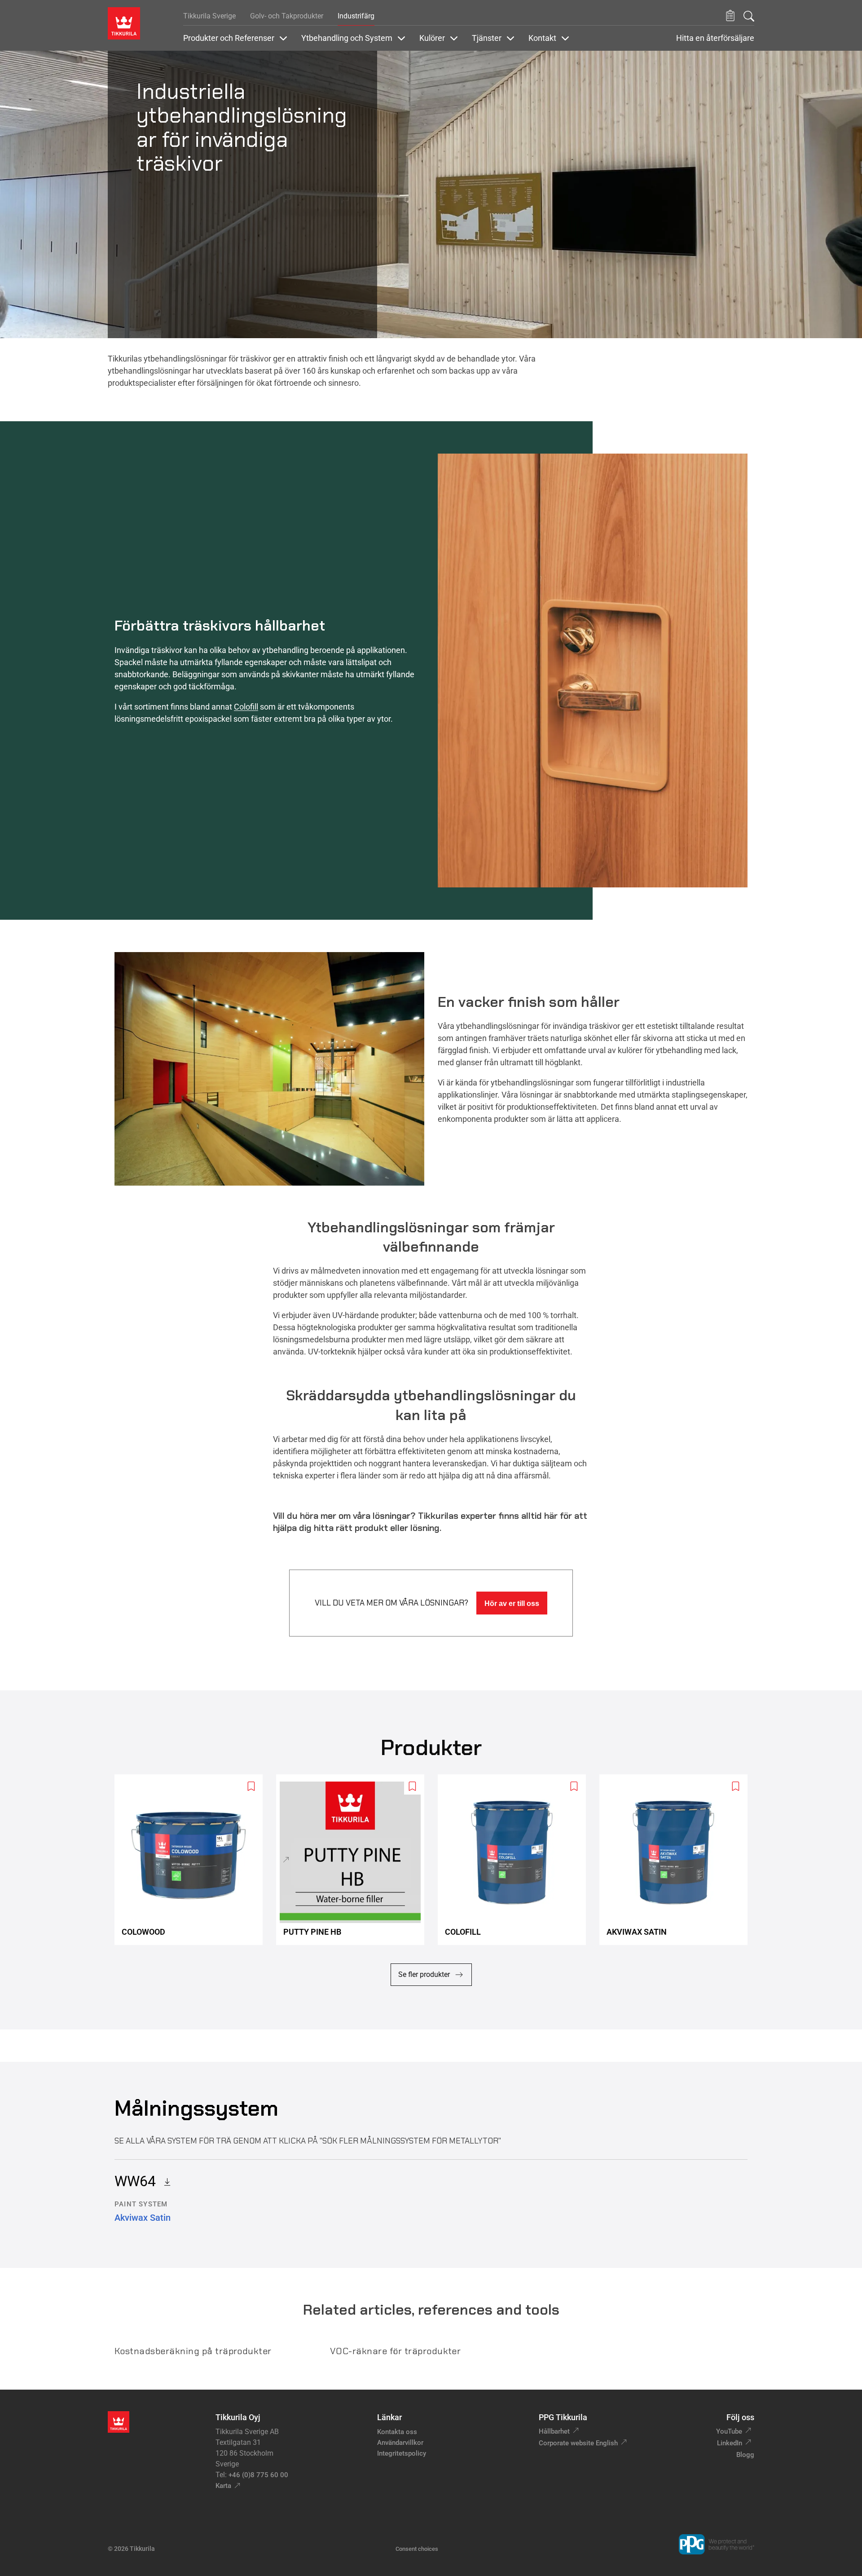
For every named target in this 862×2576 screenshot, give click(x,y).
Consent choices (417, 2549)
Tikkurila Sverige (209, 16)
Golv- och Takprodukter (287, 16)
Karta (223, 2486)
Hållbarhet (554, 2431)
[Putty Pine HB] (354, 1859)
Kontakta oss (397, 2432)
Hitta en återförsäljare (715, 38)
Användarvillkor (400, 2443)
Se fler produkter (424, 1974)
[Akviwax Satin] (677, 1859)
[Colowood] (192, 1859)
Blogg (745, 2455)
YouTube (729, 2431)
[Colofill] (515, 1859)
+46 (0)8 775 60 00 (258, 2475)
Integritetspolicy (402, 2453)
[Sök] (749, 16)
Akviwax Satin (143, 2218)
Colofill (246, 707)
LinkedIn (730, 2443)
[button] (730, 16)
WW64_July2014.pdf (164, 2181)
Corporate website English (578, 2443)
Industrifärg (356, 16)
